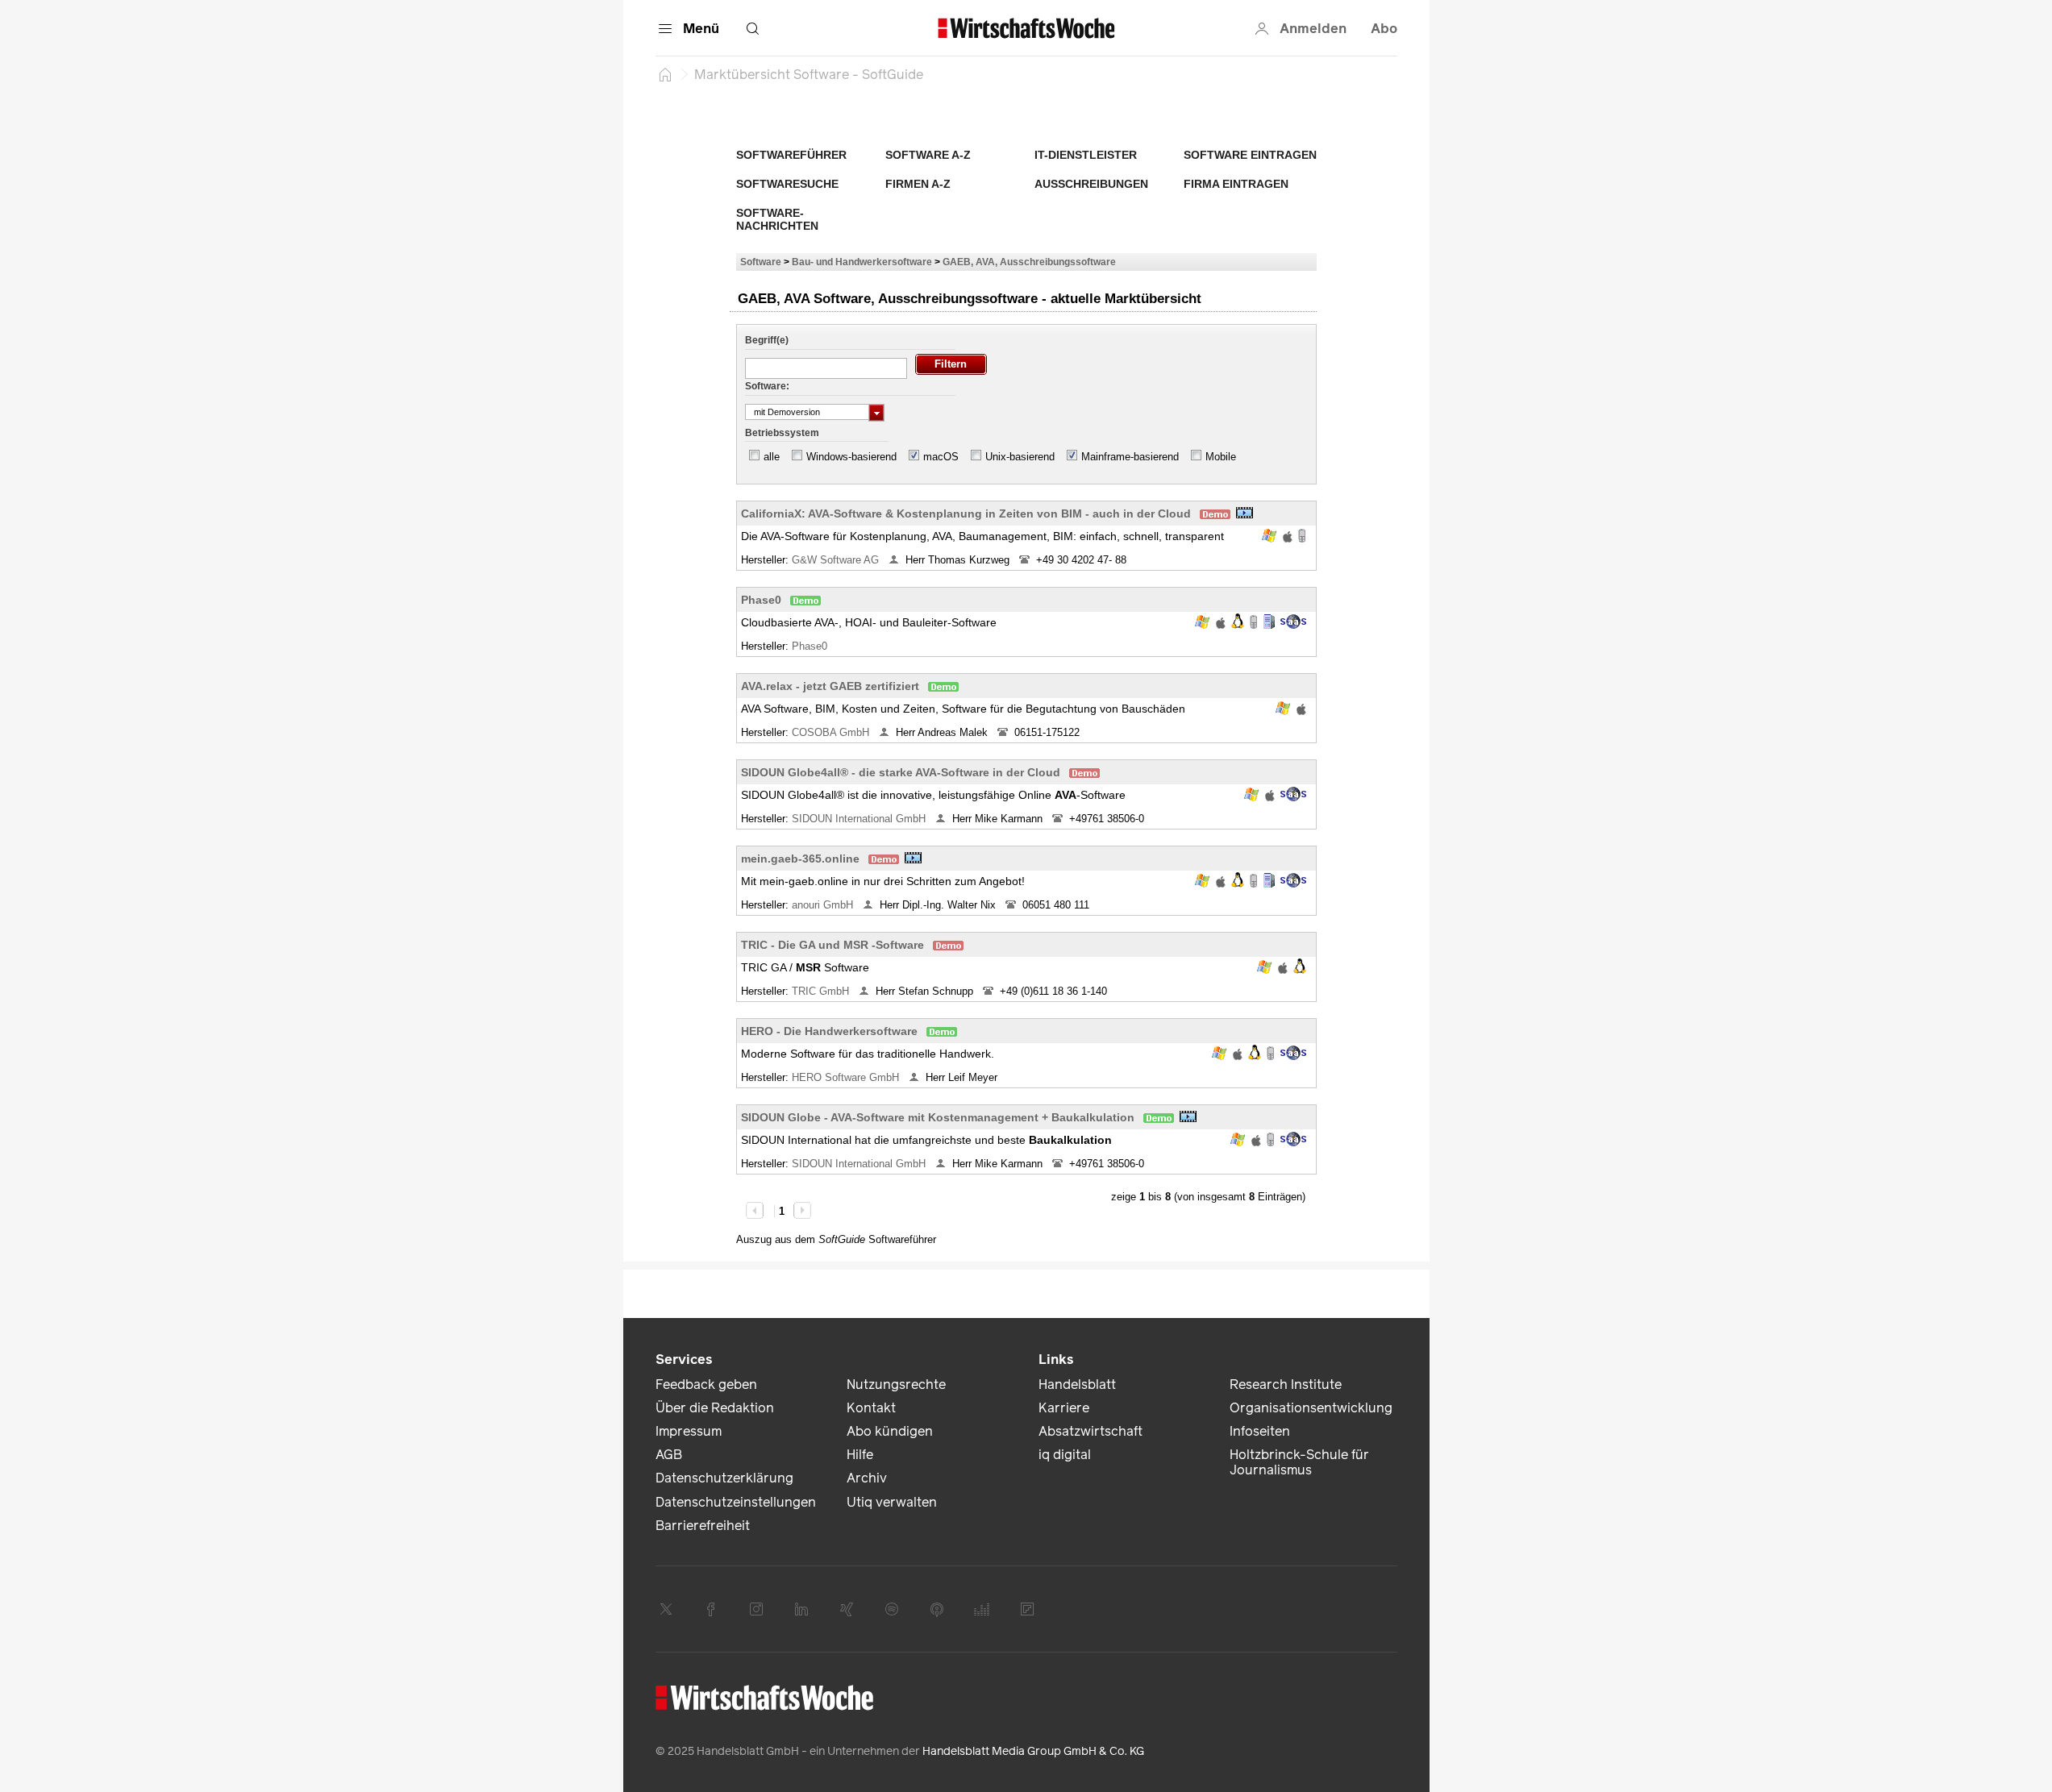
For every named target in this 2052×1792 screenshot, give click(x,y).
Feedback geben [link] (706, 1385)
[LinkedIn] (801, 1609)
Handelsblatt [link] (1077, 1385)
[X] (666, 1609)
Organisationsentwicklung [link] (1311, 1408)
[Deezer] (982, 1609)
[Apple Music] (937, 1609)
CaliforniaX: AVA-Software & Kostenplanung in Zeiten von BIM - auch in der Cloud (966, 513)
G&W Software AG (837, 560)
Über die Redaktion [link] (715, 1408)
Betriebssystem (782, 433)
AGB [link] (669, 1455)
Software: (767, 386)
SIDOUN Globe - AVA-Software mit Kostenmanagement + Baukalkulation (938, 1117)
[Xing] (847, 1609)
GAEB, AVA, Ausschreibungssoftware (1029, 262)
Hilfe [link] (860, 1455)
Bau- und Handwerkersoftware (862, 262)
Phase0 (761, 600)
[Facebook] (711, 1609)
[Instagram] (756, 1609)
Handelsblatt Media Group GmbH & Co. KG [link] (1033, 1751)
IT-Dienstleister (1086, 155)
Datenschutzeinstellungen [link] (736, 1502)
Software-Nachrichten (777, 219)
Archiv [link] (867, 1478)
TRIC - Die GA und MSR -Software (832, 945)
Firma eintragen (1236, 184)
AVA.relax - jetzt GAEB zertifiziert (830, 686)
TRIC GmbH (822, 991)
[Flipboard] (1027, 1609)
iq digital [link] (1065, 1455)
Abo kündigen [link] (890, 1431)
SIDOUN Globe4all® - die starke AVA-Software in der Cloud (901, 772)
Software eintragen (1250, 155)
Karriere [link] (1064, 1408)
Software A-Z (928, 155)
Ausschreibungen (1091, 184)
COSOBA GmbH (832, 732)
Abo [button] (1384, 29)
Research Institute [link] (1286, 1385)
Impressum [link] (689, 1431)
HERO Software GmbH (847, 1077)
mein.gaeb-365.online (800, 859)
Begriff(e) (767, 340)
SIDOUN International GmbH (860, 819)
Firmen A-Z (918, 184)
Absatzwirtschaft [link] (1091, 1431)
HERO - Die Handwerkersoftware (829, 1031)
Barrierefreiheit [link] (703, 1526)
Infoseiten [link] (1260, 1431)
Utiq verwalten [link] (892, 1502)
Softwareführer (791, 155)
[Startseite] (665, 74)
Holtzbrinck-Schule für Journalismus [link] (1299, 1462)
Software (761, 262)
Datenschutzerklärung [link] (724, 1478)
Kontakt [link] (871, 1408)
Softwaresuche (787, 184)
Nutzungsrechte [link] (896, 1385)
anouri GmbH (824, 905)
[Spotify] (892, 1609)
